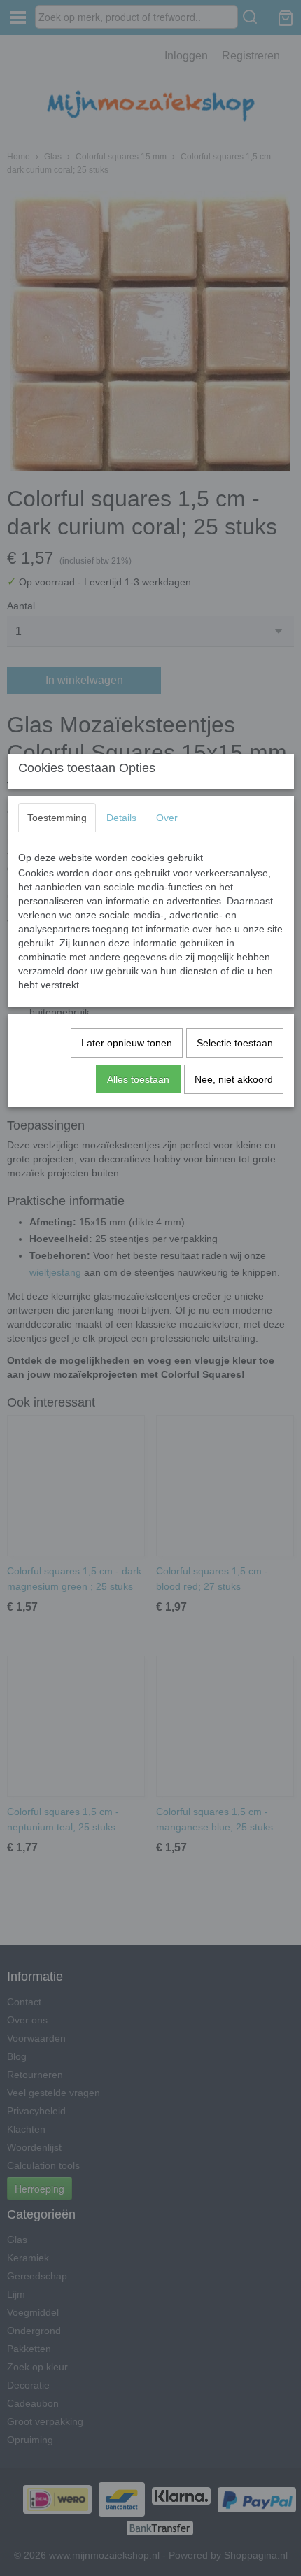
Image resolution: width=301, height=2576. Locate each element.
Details (121, 818)
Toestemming (57, 818)
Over (167, 818)
